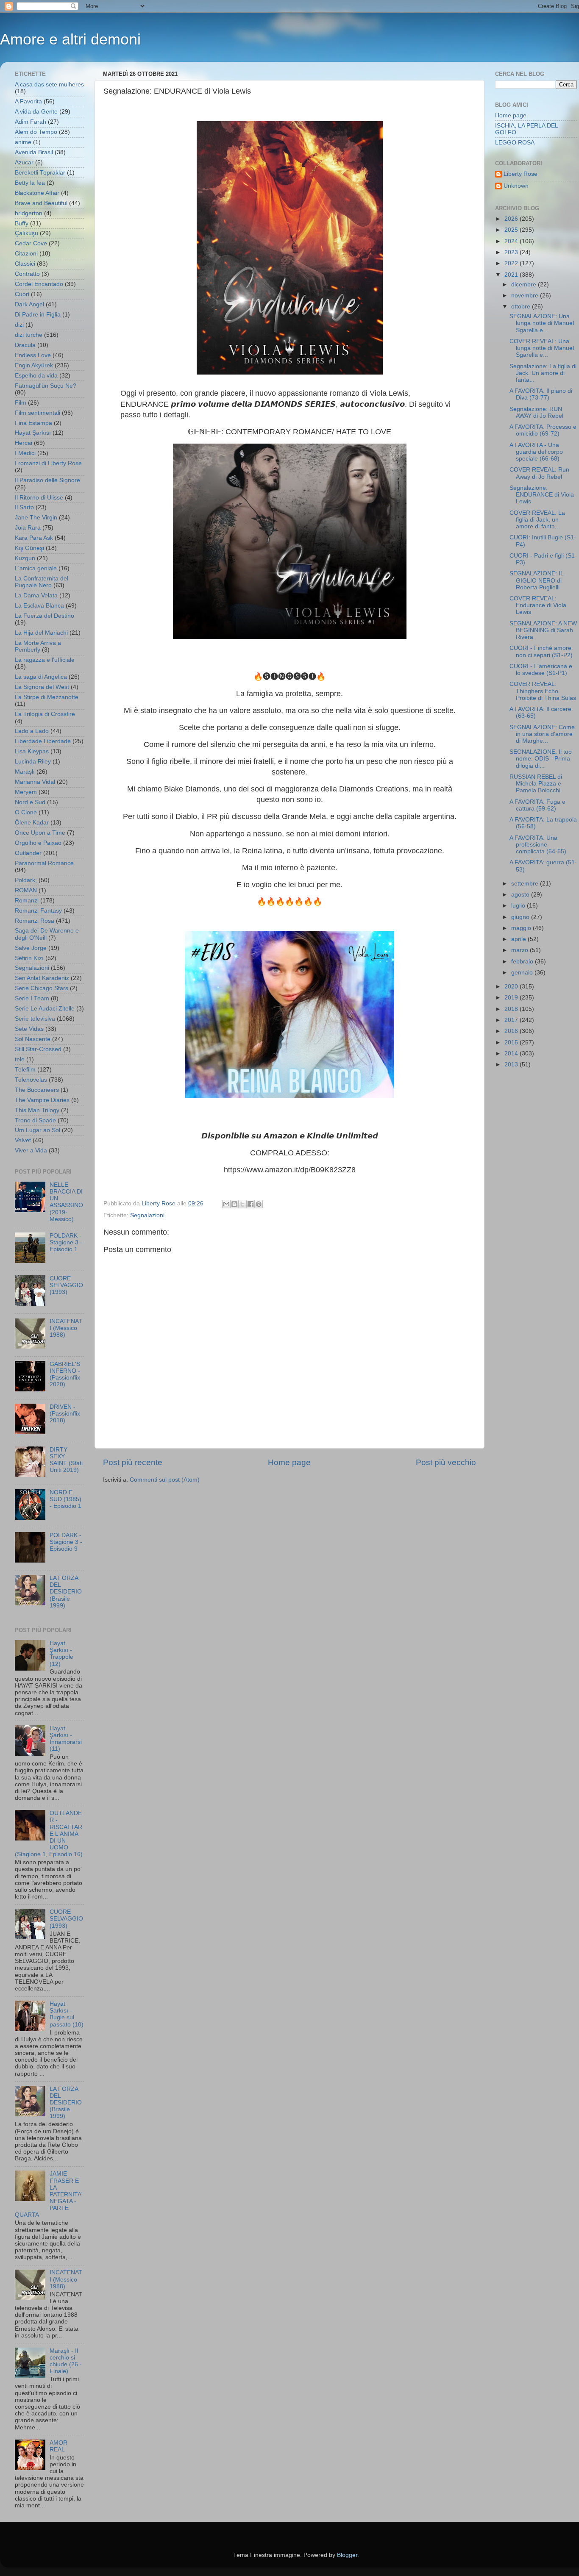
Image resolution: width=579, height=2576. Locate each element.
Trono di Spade (35, 1120)
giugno (521, 917)
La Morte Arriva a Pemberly (38, 646)
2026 (512, 219)
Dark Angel (29, 304)
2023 (512, 252)
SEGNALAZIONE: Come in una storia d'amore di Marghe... (542, 734)
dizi (19, 325)
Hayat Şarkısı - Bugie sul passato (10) (67, 2014)
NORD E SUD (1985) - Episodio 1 (65, 1499)
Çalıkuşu (26, 233)
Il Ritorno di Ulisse (39, 498)
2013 (512, 1065)
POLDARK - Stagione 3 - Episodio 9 (66, 1542)
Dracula (25, 345)
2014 (512, 1053)
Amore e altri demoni (70, 39)
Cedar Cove (31, 243)
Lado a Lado (32, 731)
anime (23, 142)
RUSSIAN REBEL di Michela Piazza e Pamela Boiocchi (536, 784)
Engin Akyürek (34, 365)
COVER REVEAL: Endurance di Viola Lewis (538, 605)
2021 (512, 275)
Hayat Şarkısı (33, 433)
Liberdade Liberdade (43, 741)
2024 (512, 241)
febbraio (523, 962)
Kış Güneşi (29, 548)
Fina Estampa (33, 423)
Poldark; (26, 880)
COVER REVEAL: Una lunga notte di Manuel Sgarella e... (542, 348)
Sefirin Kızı (29, 958)
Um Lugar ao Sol (38, 1130)
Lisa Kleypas (32, 751)
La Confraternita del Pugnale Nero (42, 582)
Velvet (23, 1140)
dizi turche (29, 335)
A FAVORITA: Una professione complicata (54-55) (538, 845)
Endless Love (33, 355)
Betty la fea (30, 183)
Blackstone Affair (37, 193)
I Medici (25, 453)
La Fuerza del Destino (45, 616)
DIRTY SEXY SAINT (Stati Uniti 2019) (66, 1460)
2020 (512, 987)
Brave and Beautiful (41, 203)
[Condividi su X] (242, 1204)
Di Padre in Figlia (38, 315)
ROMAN (26, 890)
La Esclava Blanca (39, 606)
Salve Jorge (31, 948)
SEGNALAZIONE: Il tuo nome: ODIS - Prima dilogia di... (541, 759)
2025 (512, 230)
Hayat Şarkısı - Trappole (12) (61, 1654)
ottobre (522, 307)
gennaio (523, 973)
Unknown (516, 186)
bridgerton (29, 213)
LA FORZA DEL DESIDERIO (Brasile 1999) (66, 1592)
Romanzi (27, 901)
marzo (521, 950)
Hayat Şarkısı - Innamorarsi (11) (66, 1739)
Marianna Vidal (35, 782)
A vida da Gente (36, 112)
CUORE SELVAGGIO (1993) (66, 1285)
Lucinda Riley (33, 762)
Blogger (347, 2555)
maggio (522, 928)
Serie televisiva (35, 1019)
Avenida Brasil (34, 152)
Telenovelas (31, 1080)
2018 (512, 1009)
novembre (526, 296)
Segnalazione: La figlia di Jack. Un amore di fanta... (543, 373)
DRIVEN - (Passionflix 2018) (65, 1414)
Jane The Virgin (36, 518)
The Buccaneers (37, 1090)
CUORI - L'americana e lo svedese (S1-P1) (541, 670)
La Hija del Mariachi (41, 633)
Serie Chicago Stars (42, 988)
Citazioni (26, 254)
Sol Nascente (33, 1039)
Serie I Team (32, 998)
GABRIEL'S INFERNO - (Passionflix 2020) (65, 1374)
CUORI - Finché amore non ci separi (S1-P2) (541, 651)
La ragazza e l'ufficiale (45, 660)
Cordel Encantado (39, 284)
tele (20, 1059)
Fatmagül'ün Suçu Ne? (46, 386)
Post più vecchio (446, 1462)
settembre (526, 884)
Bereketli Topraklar (40, 173)
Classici (25, 264)
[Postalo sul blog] (234, 1204)
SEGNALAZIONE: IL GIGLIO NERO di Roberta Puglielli (536, 580)
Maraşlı (25, 772)
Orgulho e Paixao (38, 843)
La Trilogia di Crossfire (45, 714)
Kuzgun (25, 558)
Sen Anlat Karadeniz (42, 978)
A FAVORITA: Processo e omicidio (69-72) (543, 430)
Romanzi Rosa (35, 921)
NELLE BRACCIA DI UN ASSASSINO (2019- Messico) (66, 1202)
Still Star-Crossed (38, 1049)
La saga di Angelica (41, 677)
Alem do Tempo (36, 132)
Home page (289, 1462)
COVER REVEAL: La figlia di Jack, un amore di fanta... (537, 520)
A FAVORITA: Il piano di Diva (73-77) (541, 394)
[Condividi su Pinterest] (259, 1204)
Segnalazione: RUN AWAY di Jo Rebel (536, 412)
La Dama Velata (36, 595)
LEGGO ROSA (515, 143)
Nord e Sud (30, 802)
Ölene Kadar (32, 823)
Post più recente (133, 1462)
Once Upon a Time (40, 833)
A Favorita (28, 101)
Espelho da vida (36, 376)
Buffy (22, 223)
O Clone (26, 812)
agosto (521, 895)
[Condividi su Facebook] (251, 1204)
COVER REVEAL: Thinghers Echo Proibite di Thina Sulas (543, 691)
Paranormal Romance (44, 863)
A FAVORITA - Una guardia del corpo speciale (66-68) (536, 452)
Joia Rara (28, 528)
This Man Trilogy (37, 1110)
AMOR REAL (58, 2446)
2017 (512, 1020)
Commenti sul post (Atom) (165, 1480)
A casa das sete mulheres (49, 85)
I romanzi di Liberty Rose (48, 463)
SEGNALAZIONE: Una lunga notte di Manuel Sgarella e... (542, 323)
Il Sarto (24, 507)
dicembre (525, 285)
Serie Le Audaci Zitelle (45, 1009)
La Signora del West (42, 687)
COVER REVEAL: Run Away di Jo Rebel (539, 473)
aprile (519, 939)
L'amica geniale (36, 568)
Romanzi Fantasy (38, 911)
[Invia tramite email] (226, 1204)
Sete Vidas (29, 1029)
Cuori (22, 294)
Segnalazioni (147, 1215)
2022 (512, 263)
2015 (512, 1042)
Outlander (28, 853)
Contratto (27, 274)
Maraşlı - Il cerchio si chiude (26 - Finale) (66, 2361)
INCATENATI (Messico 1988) (66, 1328)
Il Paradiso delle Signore (47, 480)
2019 (512, 998)
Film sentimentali (38, 413)
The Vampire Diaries (42, 1100)
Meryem (26, 792)
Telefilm (25, 1070)
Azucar (24, 162)
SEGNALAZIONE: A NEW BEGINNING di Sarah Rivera (543, 630)
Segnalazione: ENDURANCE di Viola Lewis (542, 495)
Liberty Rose (521, 174)
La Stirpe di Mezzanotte (47, 697)
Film (21, 403)
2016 (512, 1031)
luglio (519, 906)
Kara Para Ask (34, 538)
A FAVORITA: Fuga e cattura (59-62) (537, 805)
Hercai (24, 443)
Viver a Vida (31, 1151)
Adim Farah (31, 122)
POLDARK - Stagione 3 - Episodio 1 (66, 1242)
